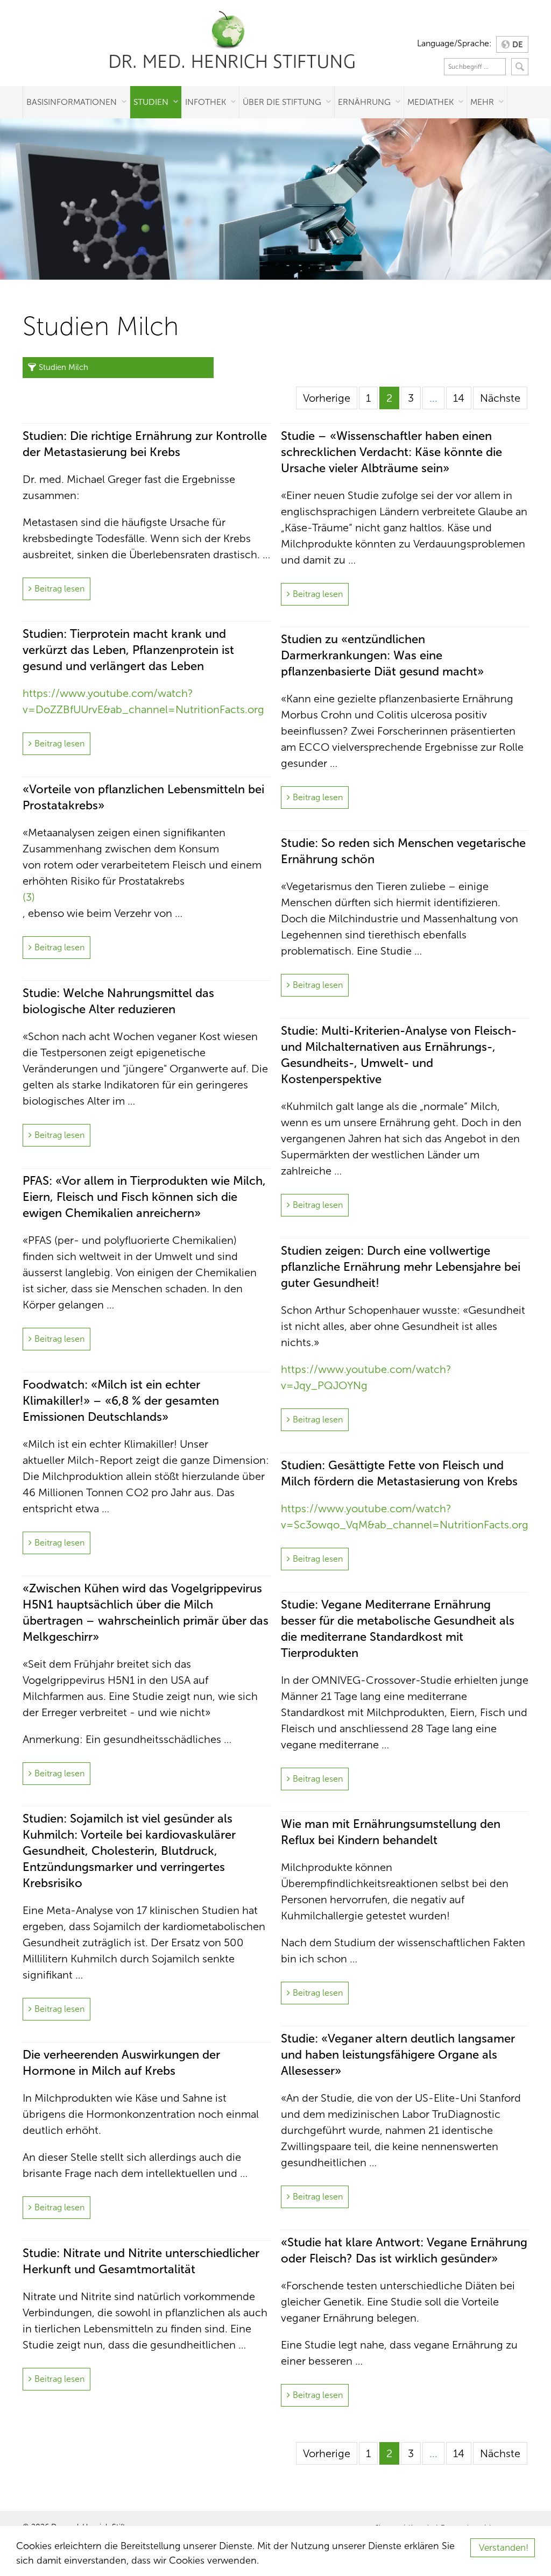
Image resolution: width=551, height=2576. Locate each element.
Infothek (206, 102)
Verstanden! (504, 2548)
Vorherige (327, 398)
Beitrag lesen (59, 589)
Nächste (500, 398)
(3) (29, 897)
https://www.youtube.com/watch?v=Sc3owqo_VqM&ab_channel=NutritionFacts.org (405, 1517)
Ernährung (364, 102)
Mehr (482, 102)
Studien (151, 102)
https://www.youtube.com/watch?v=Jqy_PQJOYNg (366, 1377)
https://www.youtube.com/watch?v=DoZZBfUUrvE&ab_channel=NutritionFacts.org (143, 701)
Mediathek (430, 102)
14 (459, 398)
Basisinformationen (72, 102)
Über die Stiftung (282, 102)
